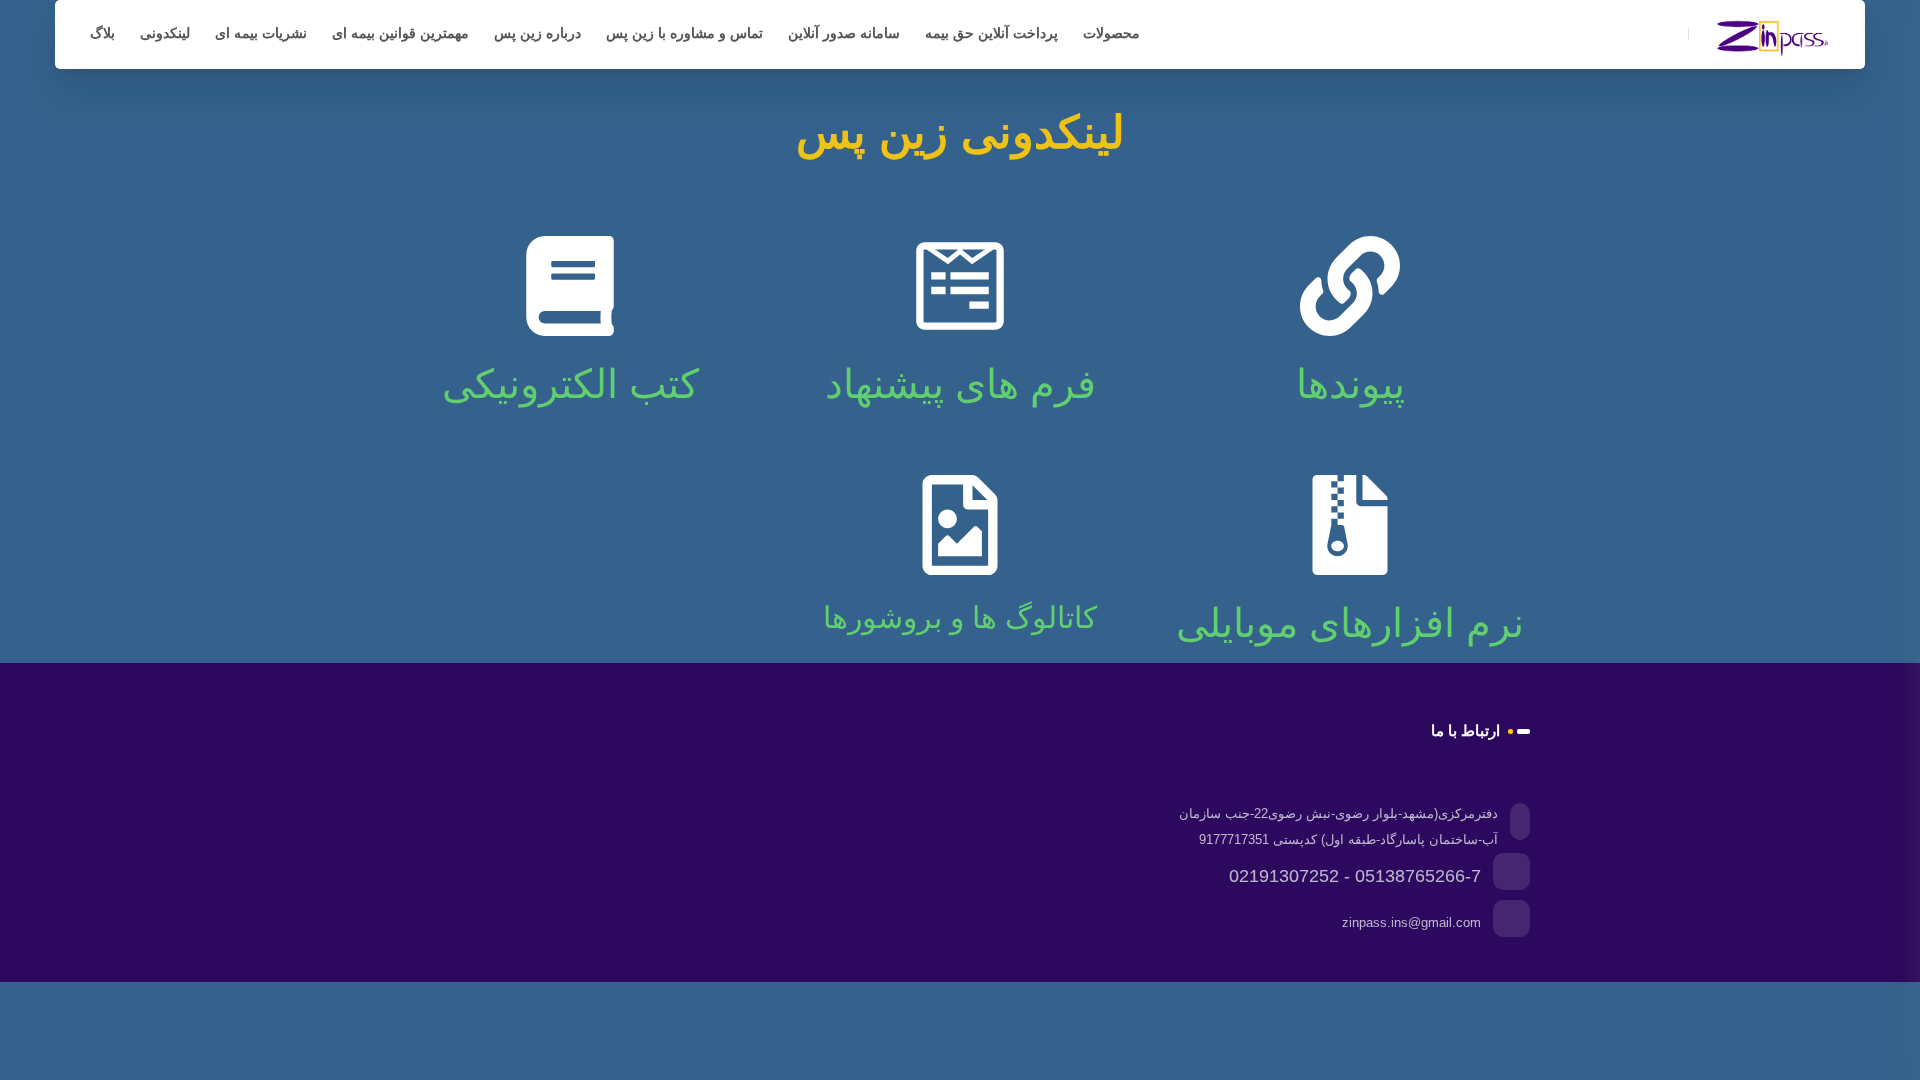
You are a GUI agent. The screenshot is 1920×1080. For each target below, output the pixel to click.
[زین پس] (1774, 36)
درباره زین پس (537, 33)
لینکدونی (165, 33)
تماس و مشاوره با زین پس (684, 33)
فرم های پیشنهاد (960, 384)
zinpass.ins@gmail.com (1411, 922)
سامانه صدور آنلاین (844, 33)
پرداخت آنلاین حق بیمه (991, 33)
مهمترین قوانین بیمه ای (400, 33)
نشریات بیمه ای (261, 33)
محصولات (1111, 33)
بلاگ (102, 33)
